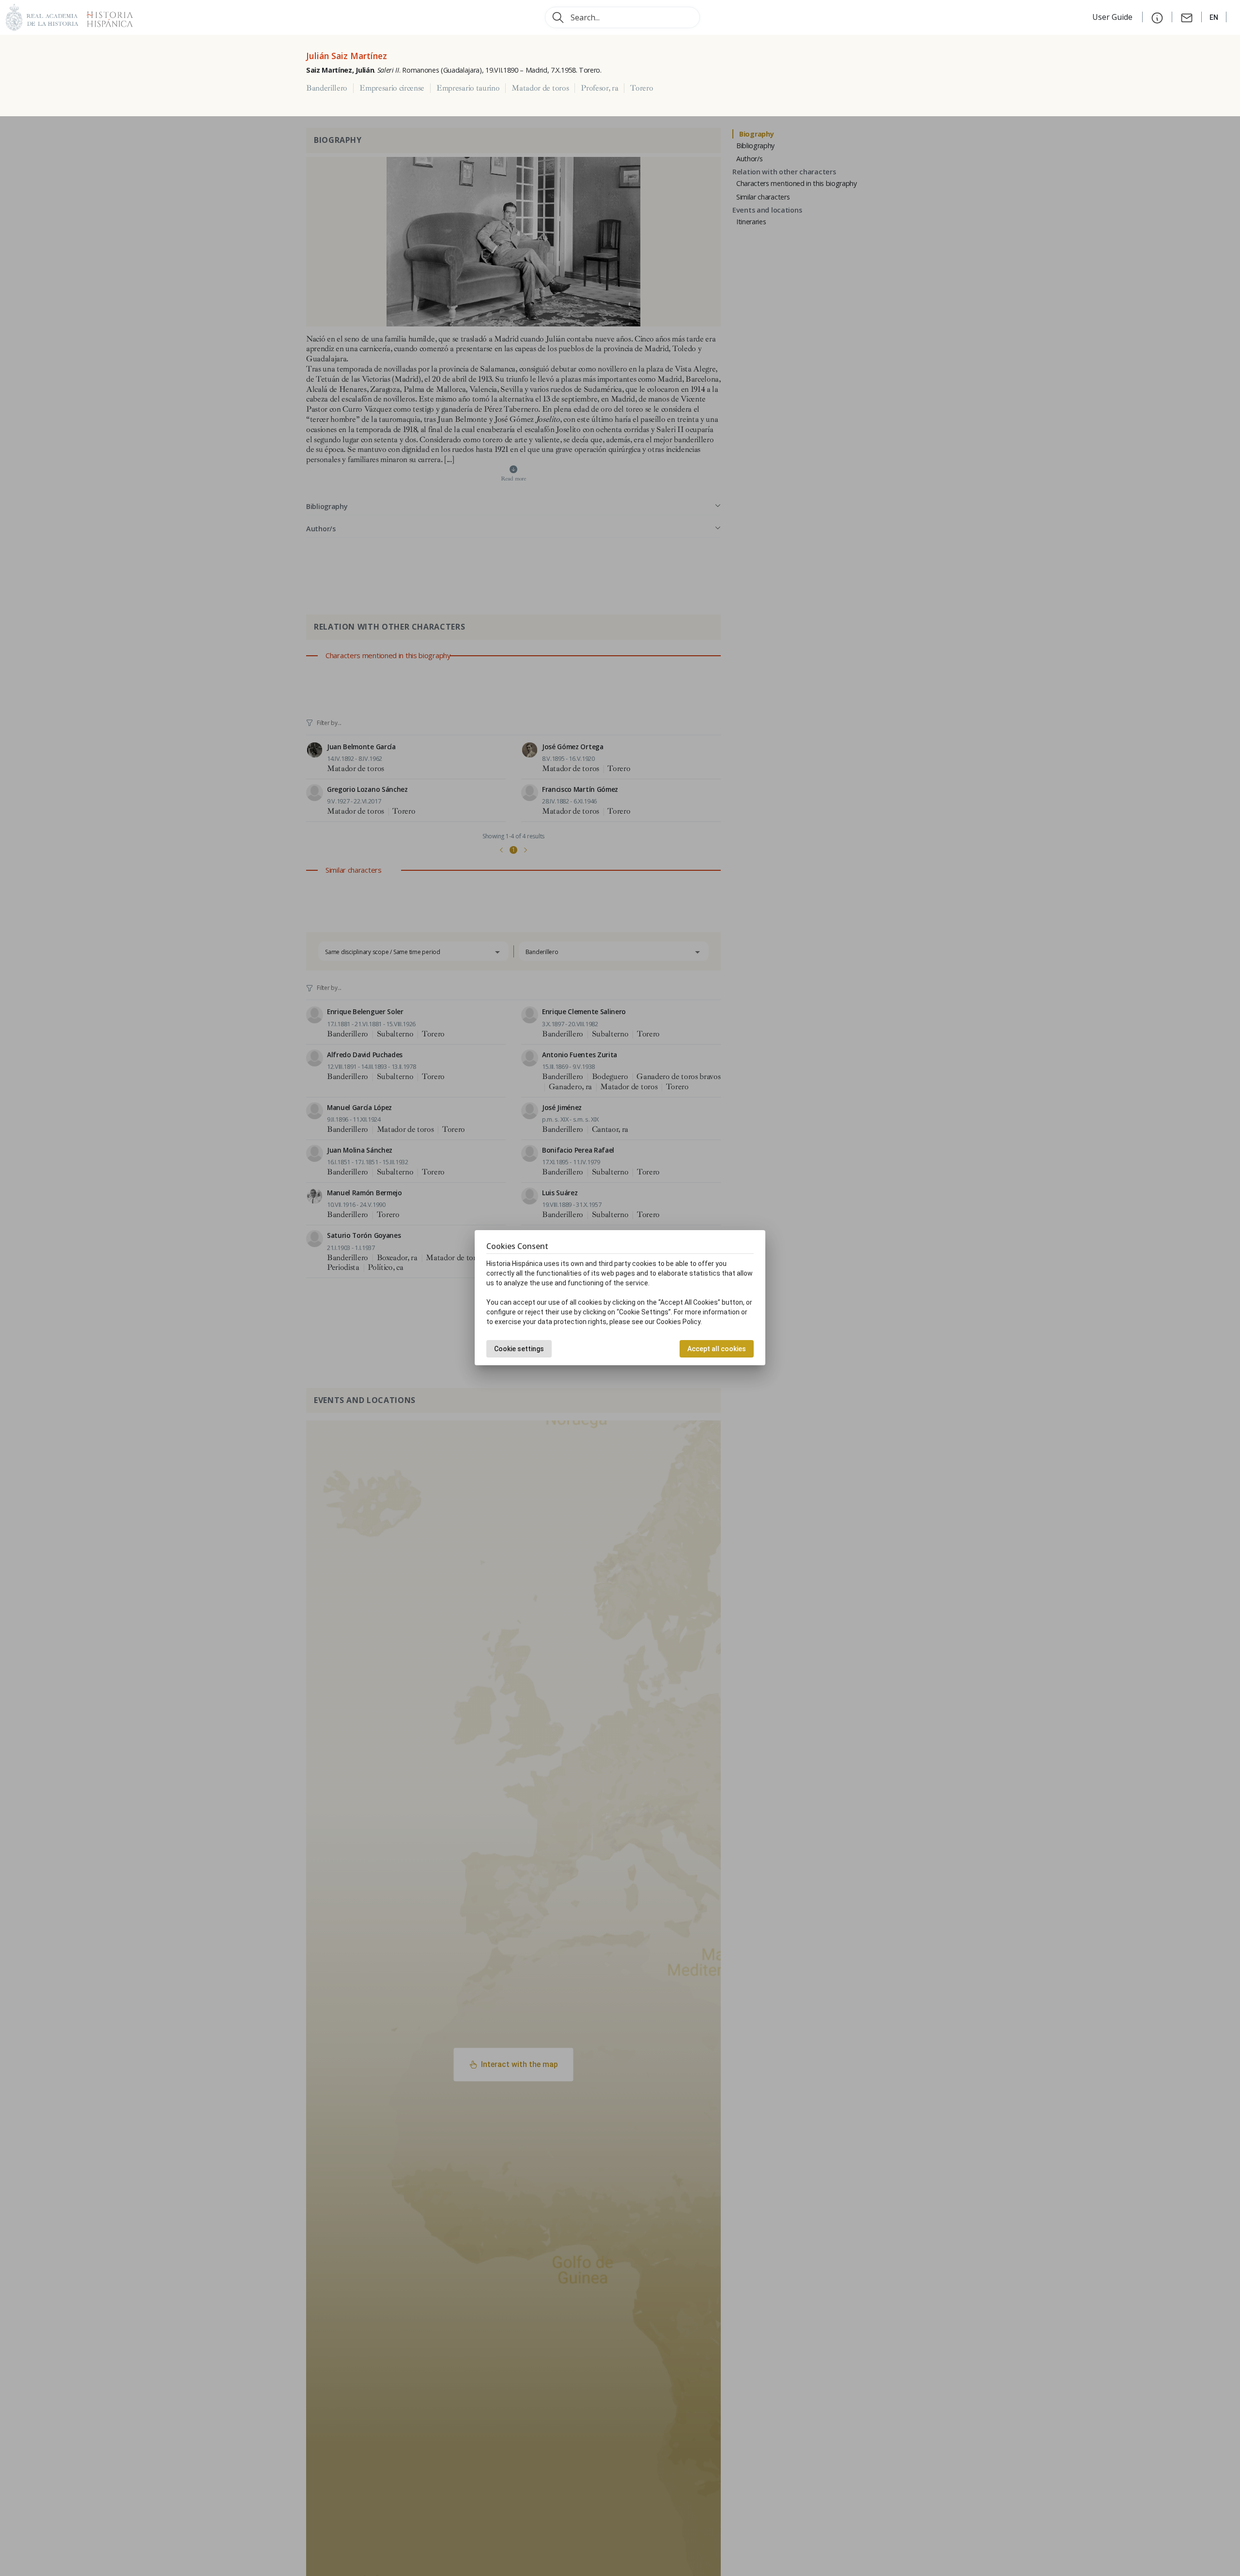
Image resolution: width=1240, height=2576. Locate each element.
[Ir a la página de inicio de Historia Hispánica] (106, 16)
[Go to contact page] (1187, 17)
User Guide (1113, 17)
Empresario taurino (468, 88)
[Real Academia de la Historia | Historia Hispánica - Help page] (1157, 17)
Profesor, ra (599, 88)
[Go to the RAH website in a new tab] (42, 16)
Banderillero (327, 88)
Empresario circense (392, 88)
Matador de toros (540, 88)
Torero (642, 88)
